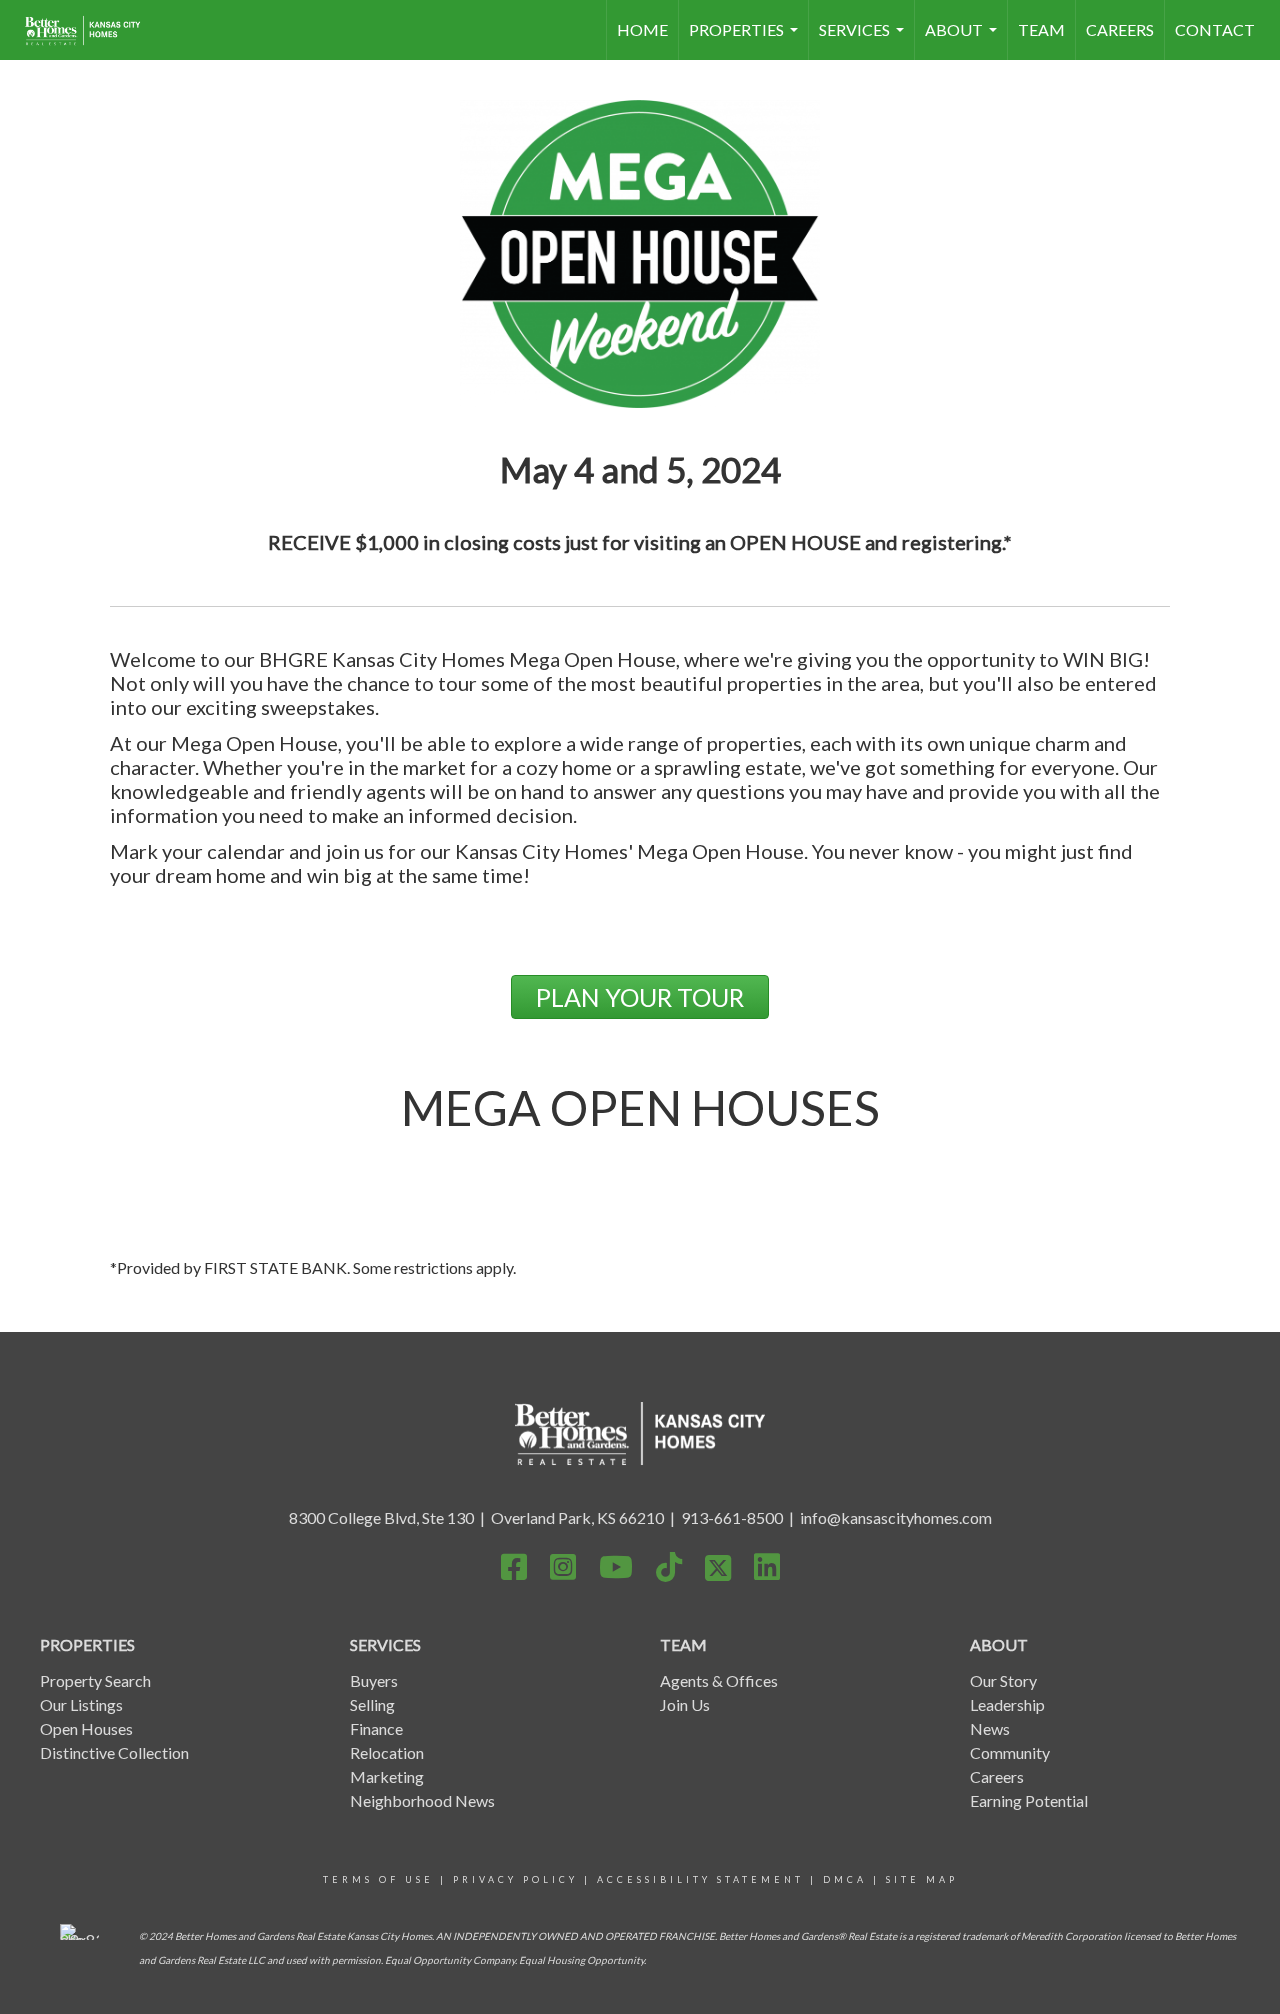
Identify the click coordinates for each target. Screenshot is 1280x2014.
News (990, 1728)
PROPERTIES (746, 40)
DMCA (845, 1879)
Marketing (387, 1776)
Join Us (685, 1704)
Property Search (95, 1680)
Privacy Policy (515, 1879)
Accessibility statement (700, 1879)
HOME (642, 29)
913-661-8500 (732, 1517)
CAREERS (1120, 29)
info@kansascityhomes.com (896, 1517)
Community (1010, 1752)
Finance (376, 1728)
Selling (372, 1704)
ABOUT (963, 40)
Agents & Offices (719, 1680)
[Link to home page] (92, 30)
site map (922, 1879)
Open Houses (86, 1728)
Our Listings (81, 1704)
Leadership (1007, 1704)
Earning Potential (1029, 1800)
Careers (997, 1776)
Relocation (387, 1752)
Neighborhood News (422, 1800)
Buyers (374, 1680)
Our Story (1003, 1680)
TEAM (1041, 29)
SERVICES (864, 40)
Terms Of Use (378, 1879)
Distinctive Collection (114, 1752)
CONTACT (1215, 29)
